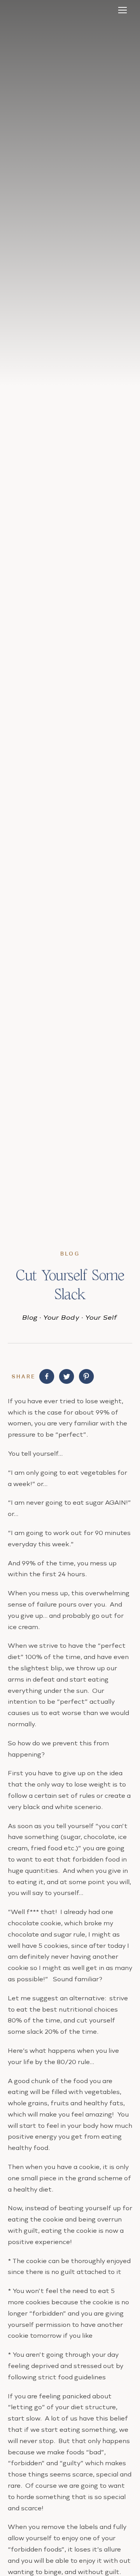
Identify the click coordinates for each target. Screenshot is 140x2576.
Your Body (62, 1317)
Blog (30, 1317)
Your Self (101, 1317)
